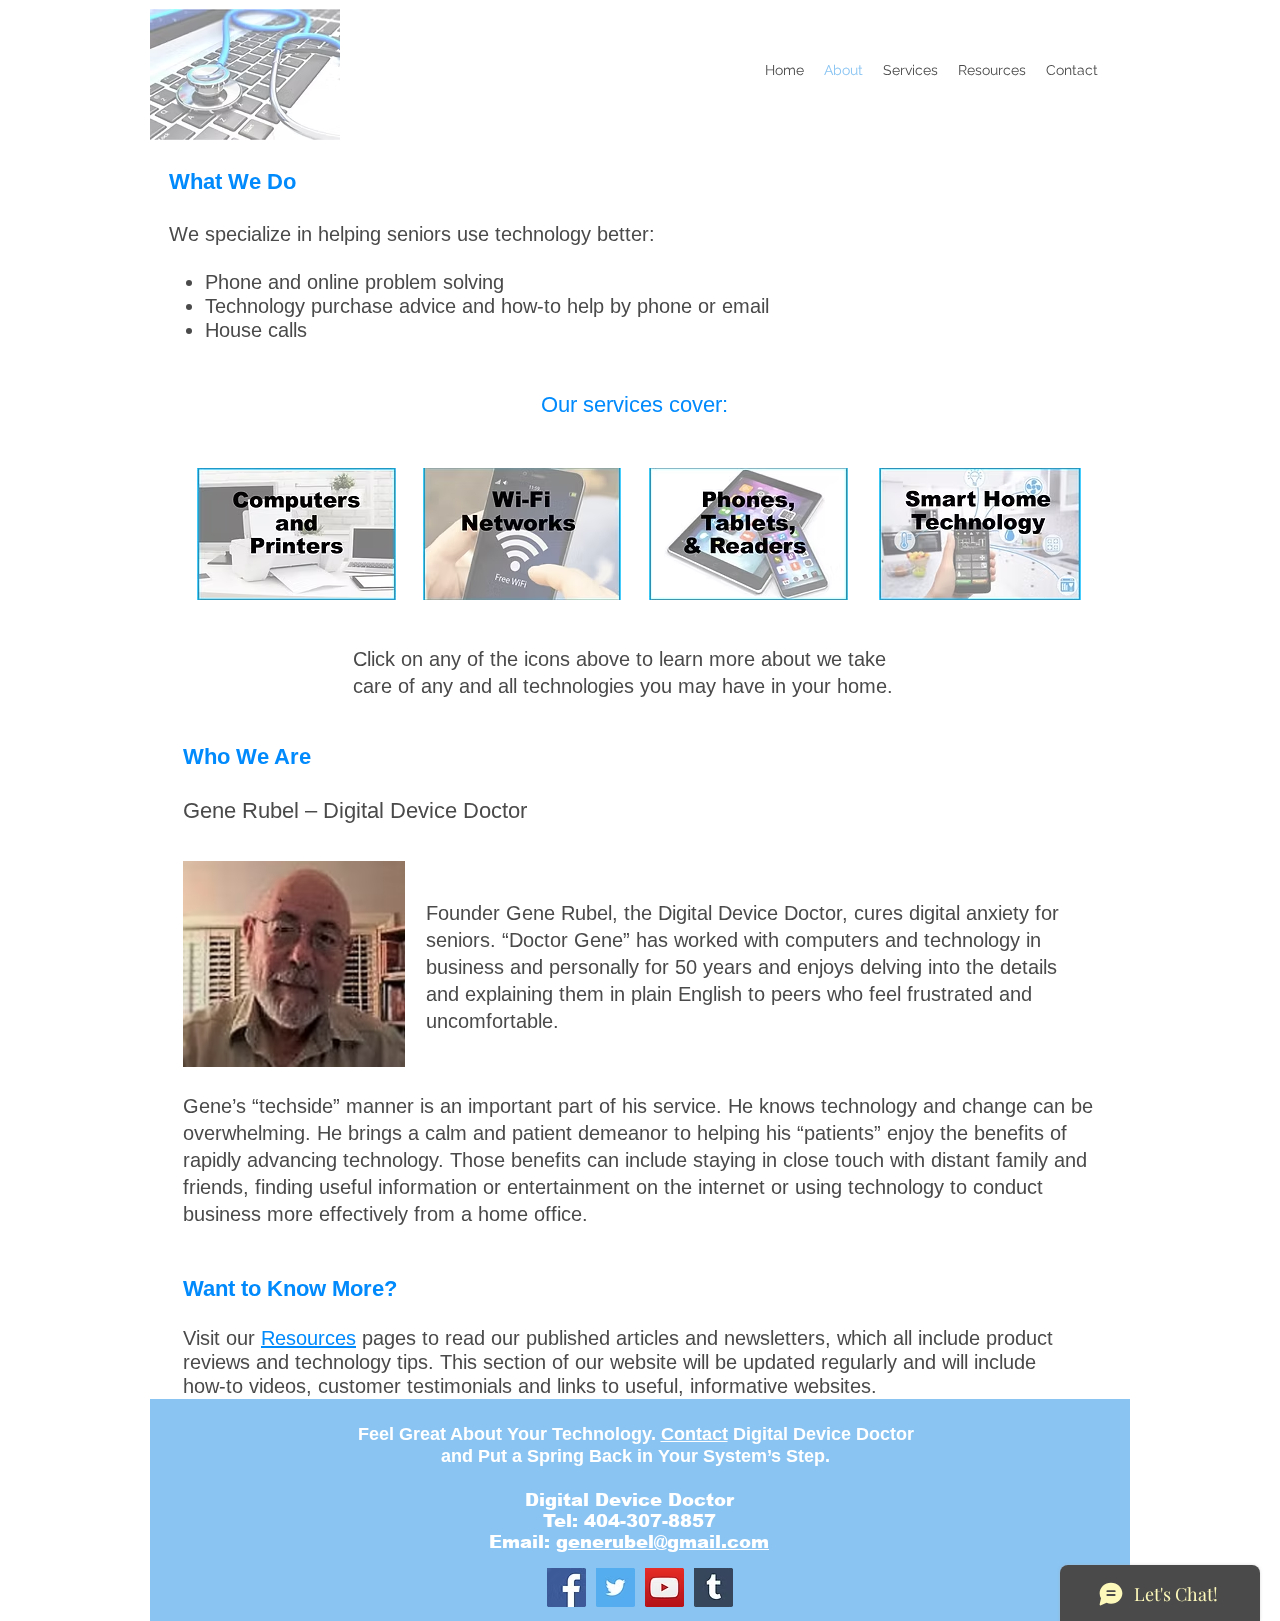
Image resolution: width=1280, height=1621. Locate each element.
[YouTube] (664, 1587)
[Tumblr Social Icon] (713, 1587)
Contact (694, 1434)
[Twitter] (615, 1587)
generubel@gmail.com (662, 1542)
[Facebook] (566, 1587)
